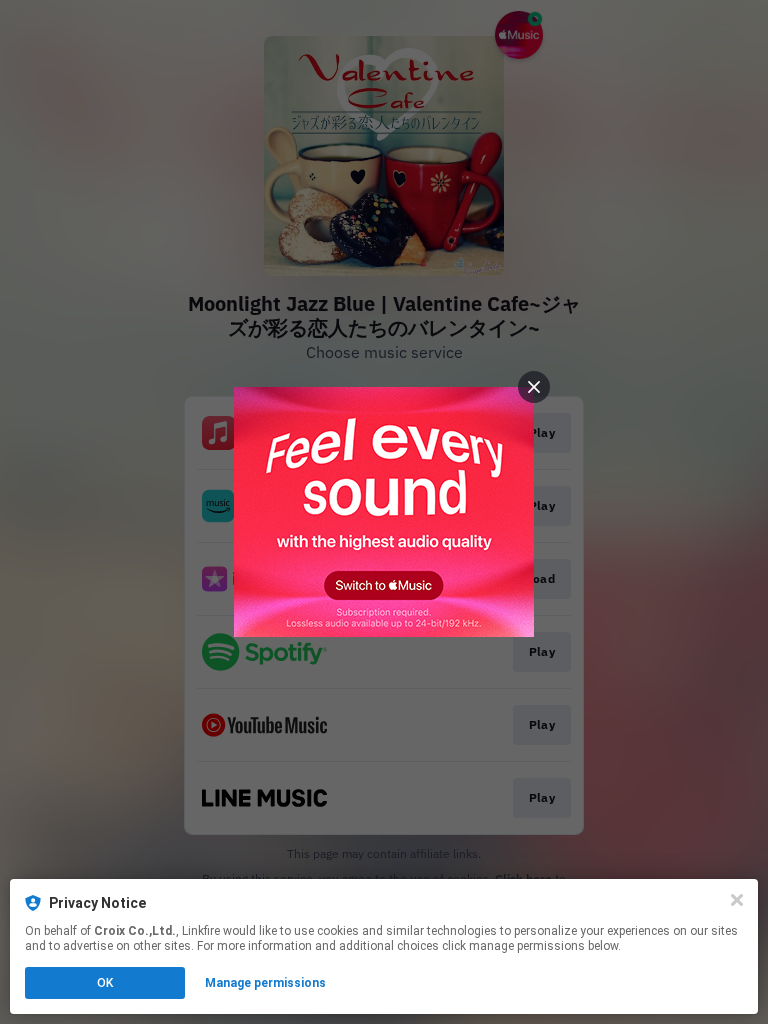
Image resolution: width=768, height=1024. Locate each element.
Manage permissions (265, 983)
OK (105, 983)
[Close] (737, 900)
